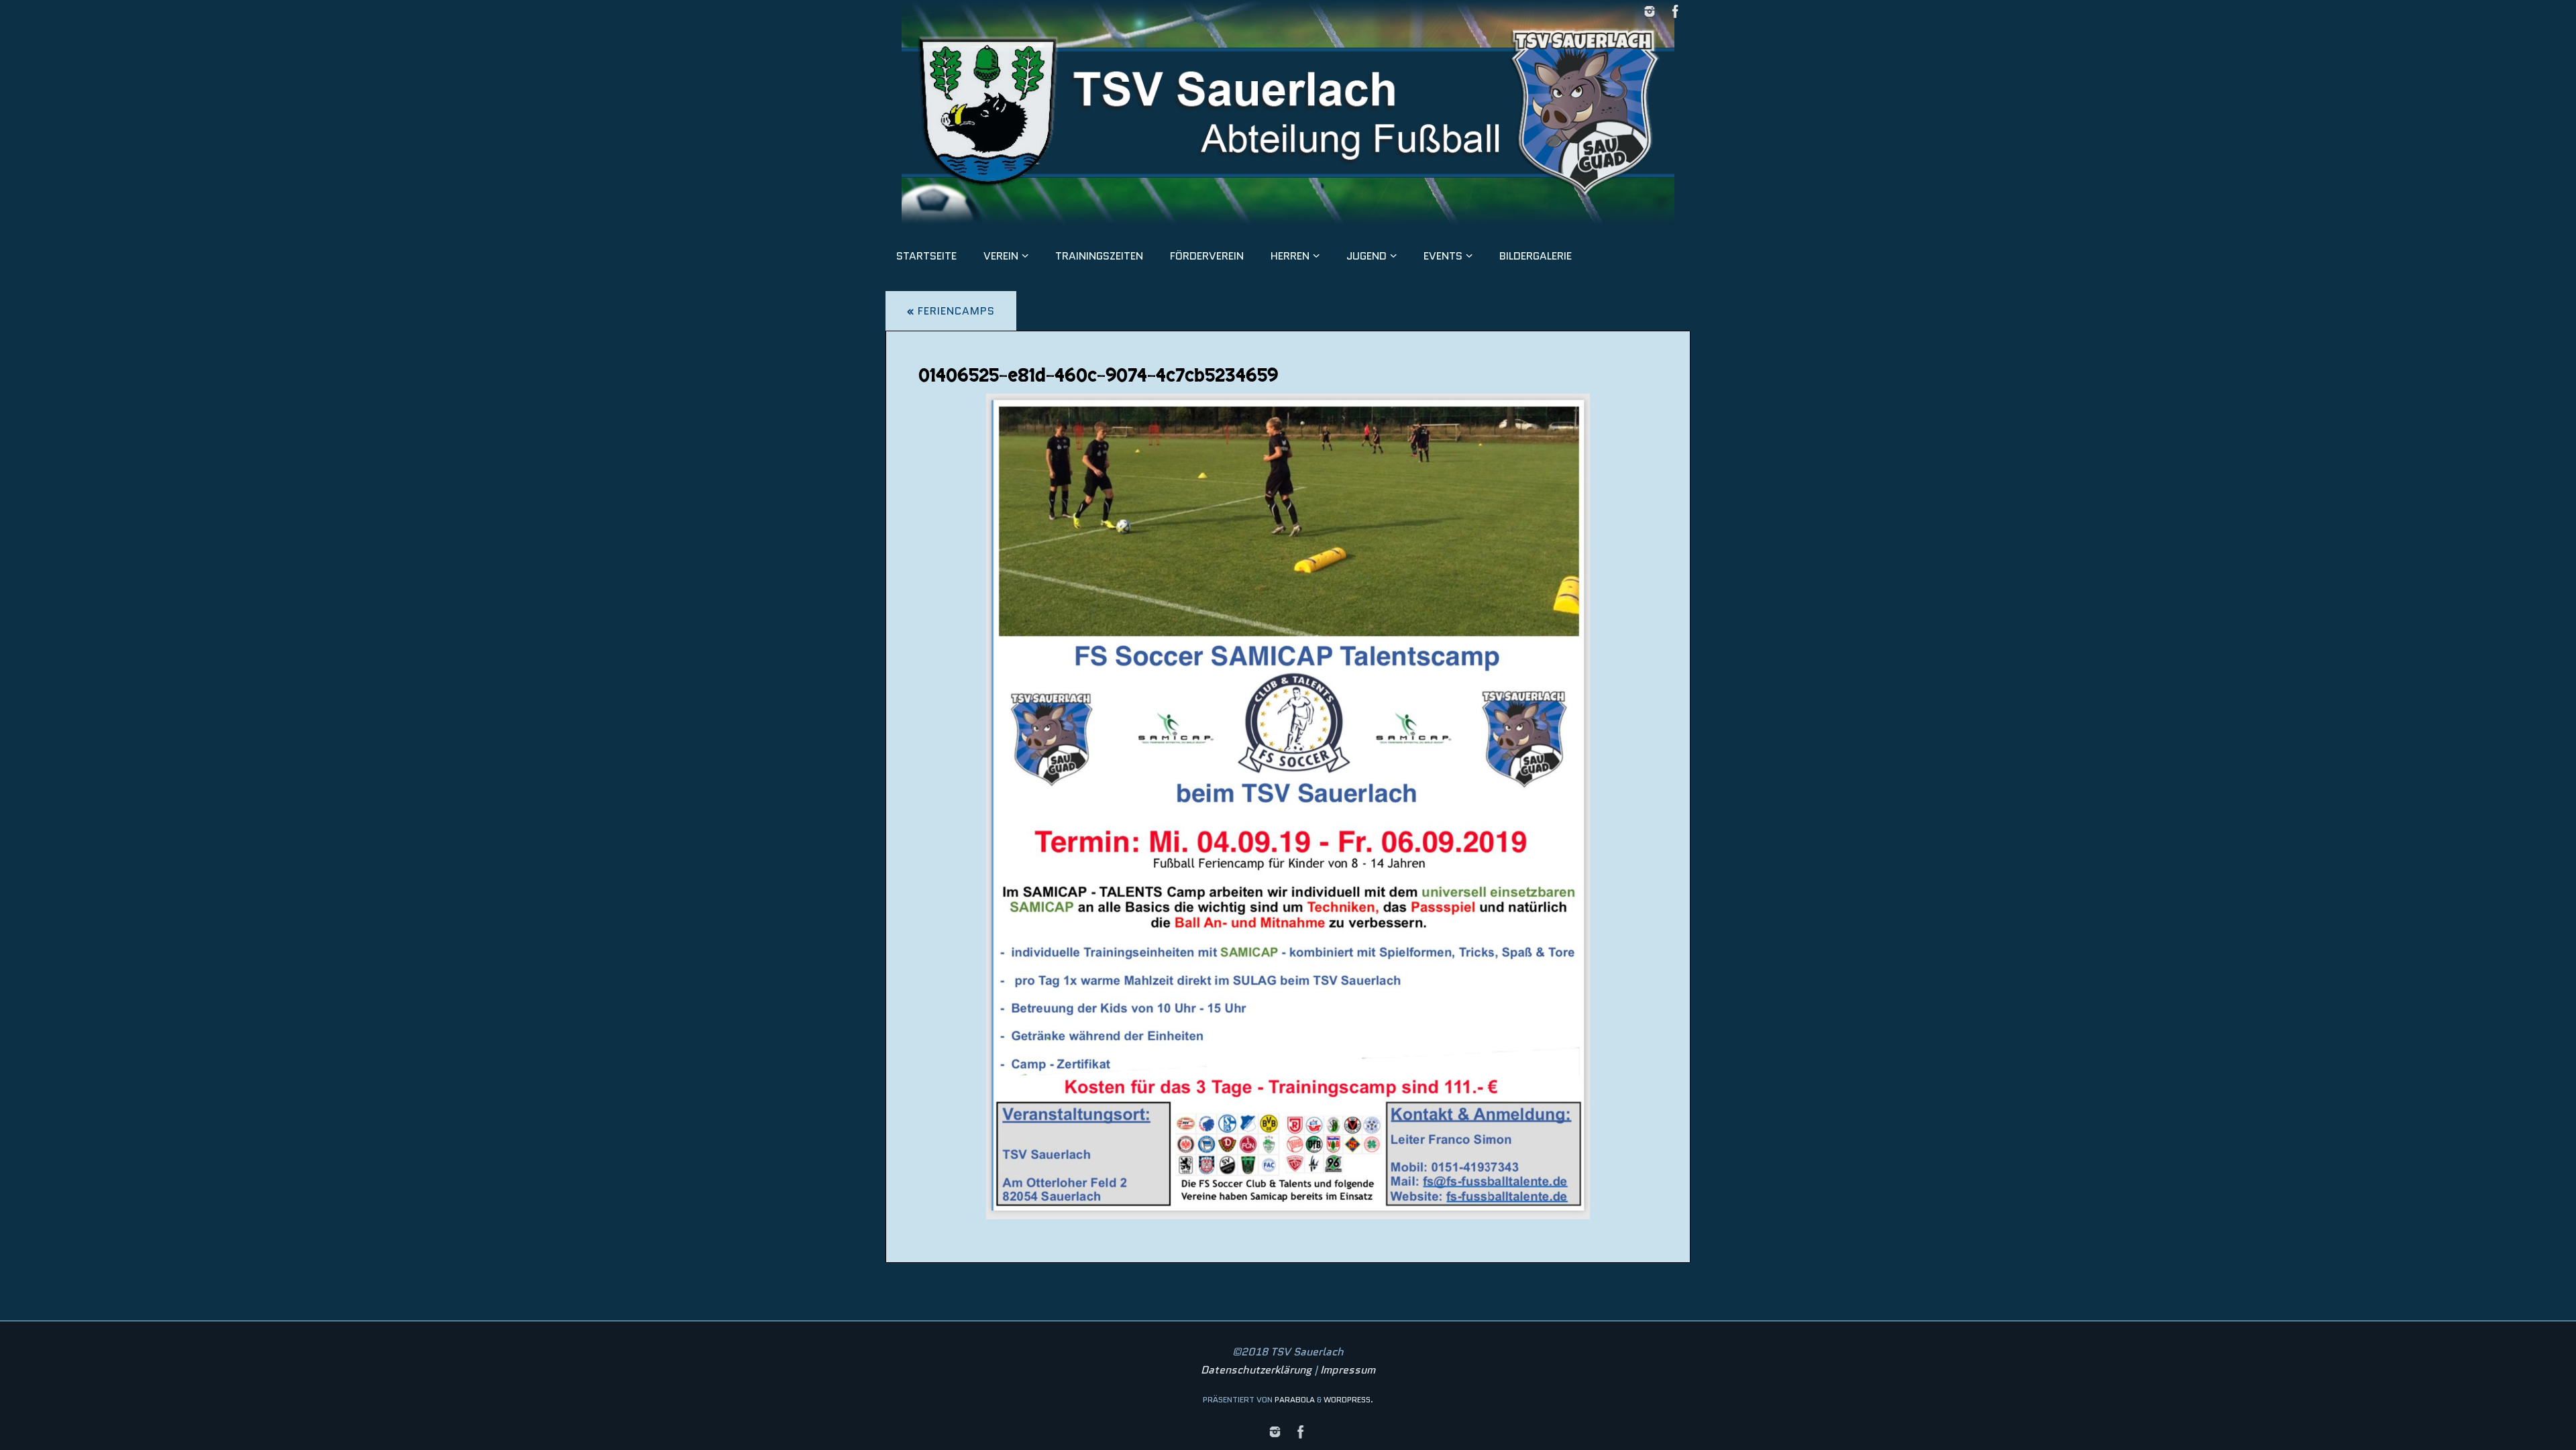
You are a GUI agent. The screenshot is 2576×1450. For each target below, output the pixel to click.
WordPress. (1348, 1399)
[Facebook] (1676, 11)
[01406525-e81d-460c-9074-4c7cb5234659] (1288, 806)
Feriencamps (951, 311)
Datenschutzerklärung (1256, 1370)
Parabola (1295, 1399)
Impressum (1348, 1370)
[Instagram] (1650, 11)
